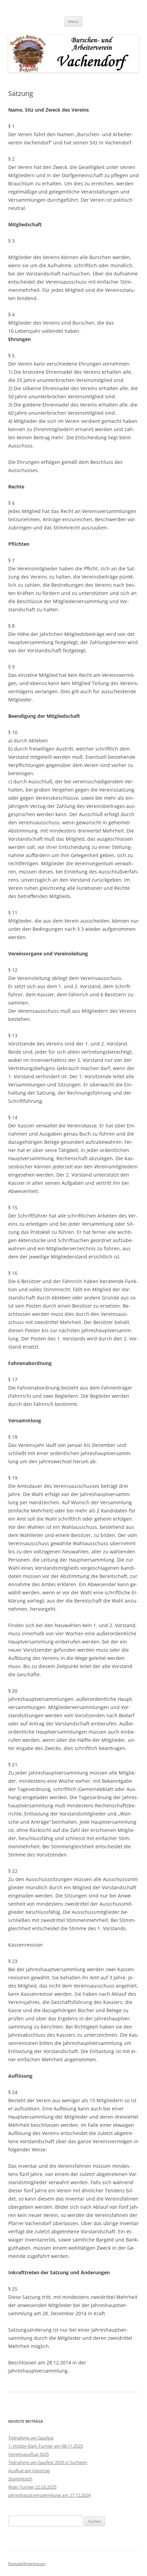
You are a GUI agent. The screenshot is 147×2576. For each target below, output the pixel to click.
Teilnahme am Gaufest (31, 2438)
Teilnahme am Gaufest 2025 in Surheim (48, 2462)
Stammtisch (20, 2479)
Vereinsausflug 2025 (29, 2454)
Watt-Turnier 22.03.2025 (32, 2487)
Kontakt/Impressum (27, 2564)
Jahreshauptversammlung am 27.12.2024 (49, 2495)
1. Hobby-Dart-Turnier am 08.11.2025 (45, 2446)
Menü (73, 21)
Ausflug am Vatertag (29, 2471)
